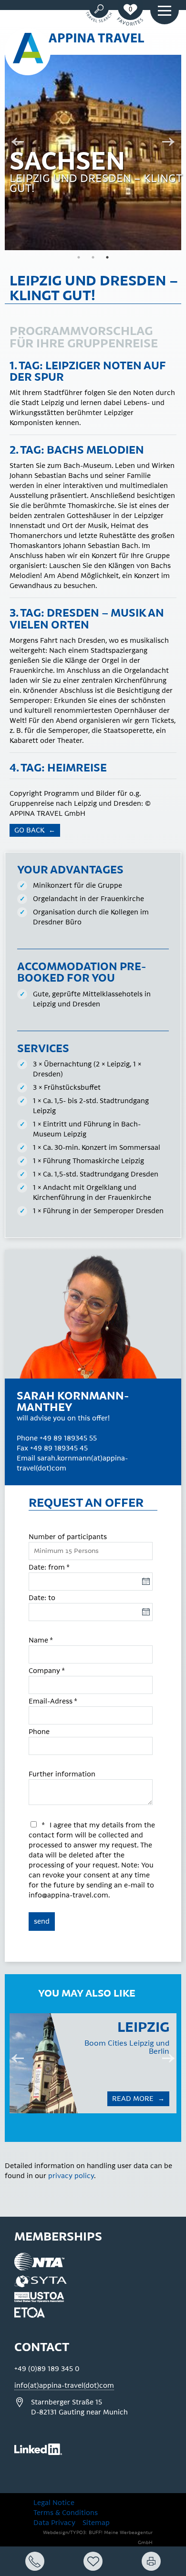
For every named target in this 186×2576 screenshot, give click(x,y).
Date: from (49, 1567)
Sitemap (96, 2523)
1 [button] (79, 257)
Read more (83, 2099)
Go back (30, 830)
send (42, 1922)
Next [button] (172, 143)
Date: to (42, 1598)
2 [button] (93, 257)
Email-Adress (53, 1701)
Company (47, 1671)
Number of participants (68, 1537)
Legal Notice (54, 2503)
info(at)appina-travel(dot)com (64, 2386)
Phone (39, 1732)
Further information (62, 1774)
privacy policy (71, 2176)
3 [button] (107, 257)
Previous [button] (14, 143)
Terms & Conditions (66, 2513)
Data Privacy (54, 2523)
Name (41, 1640)
